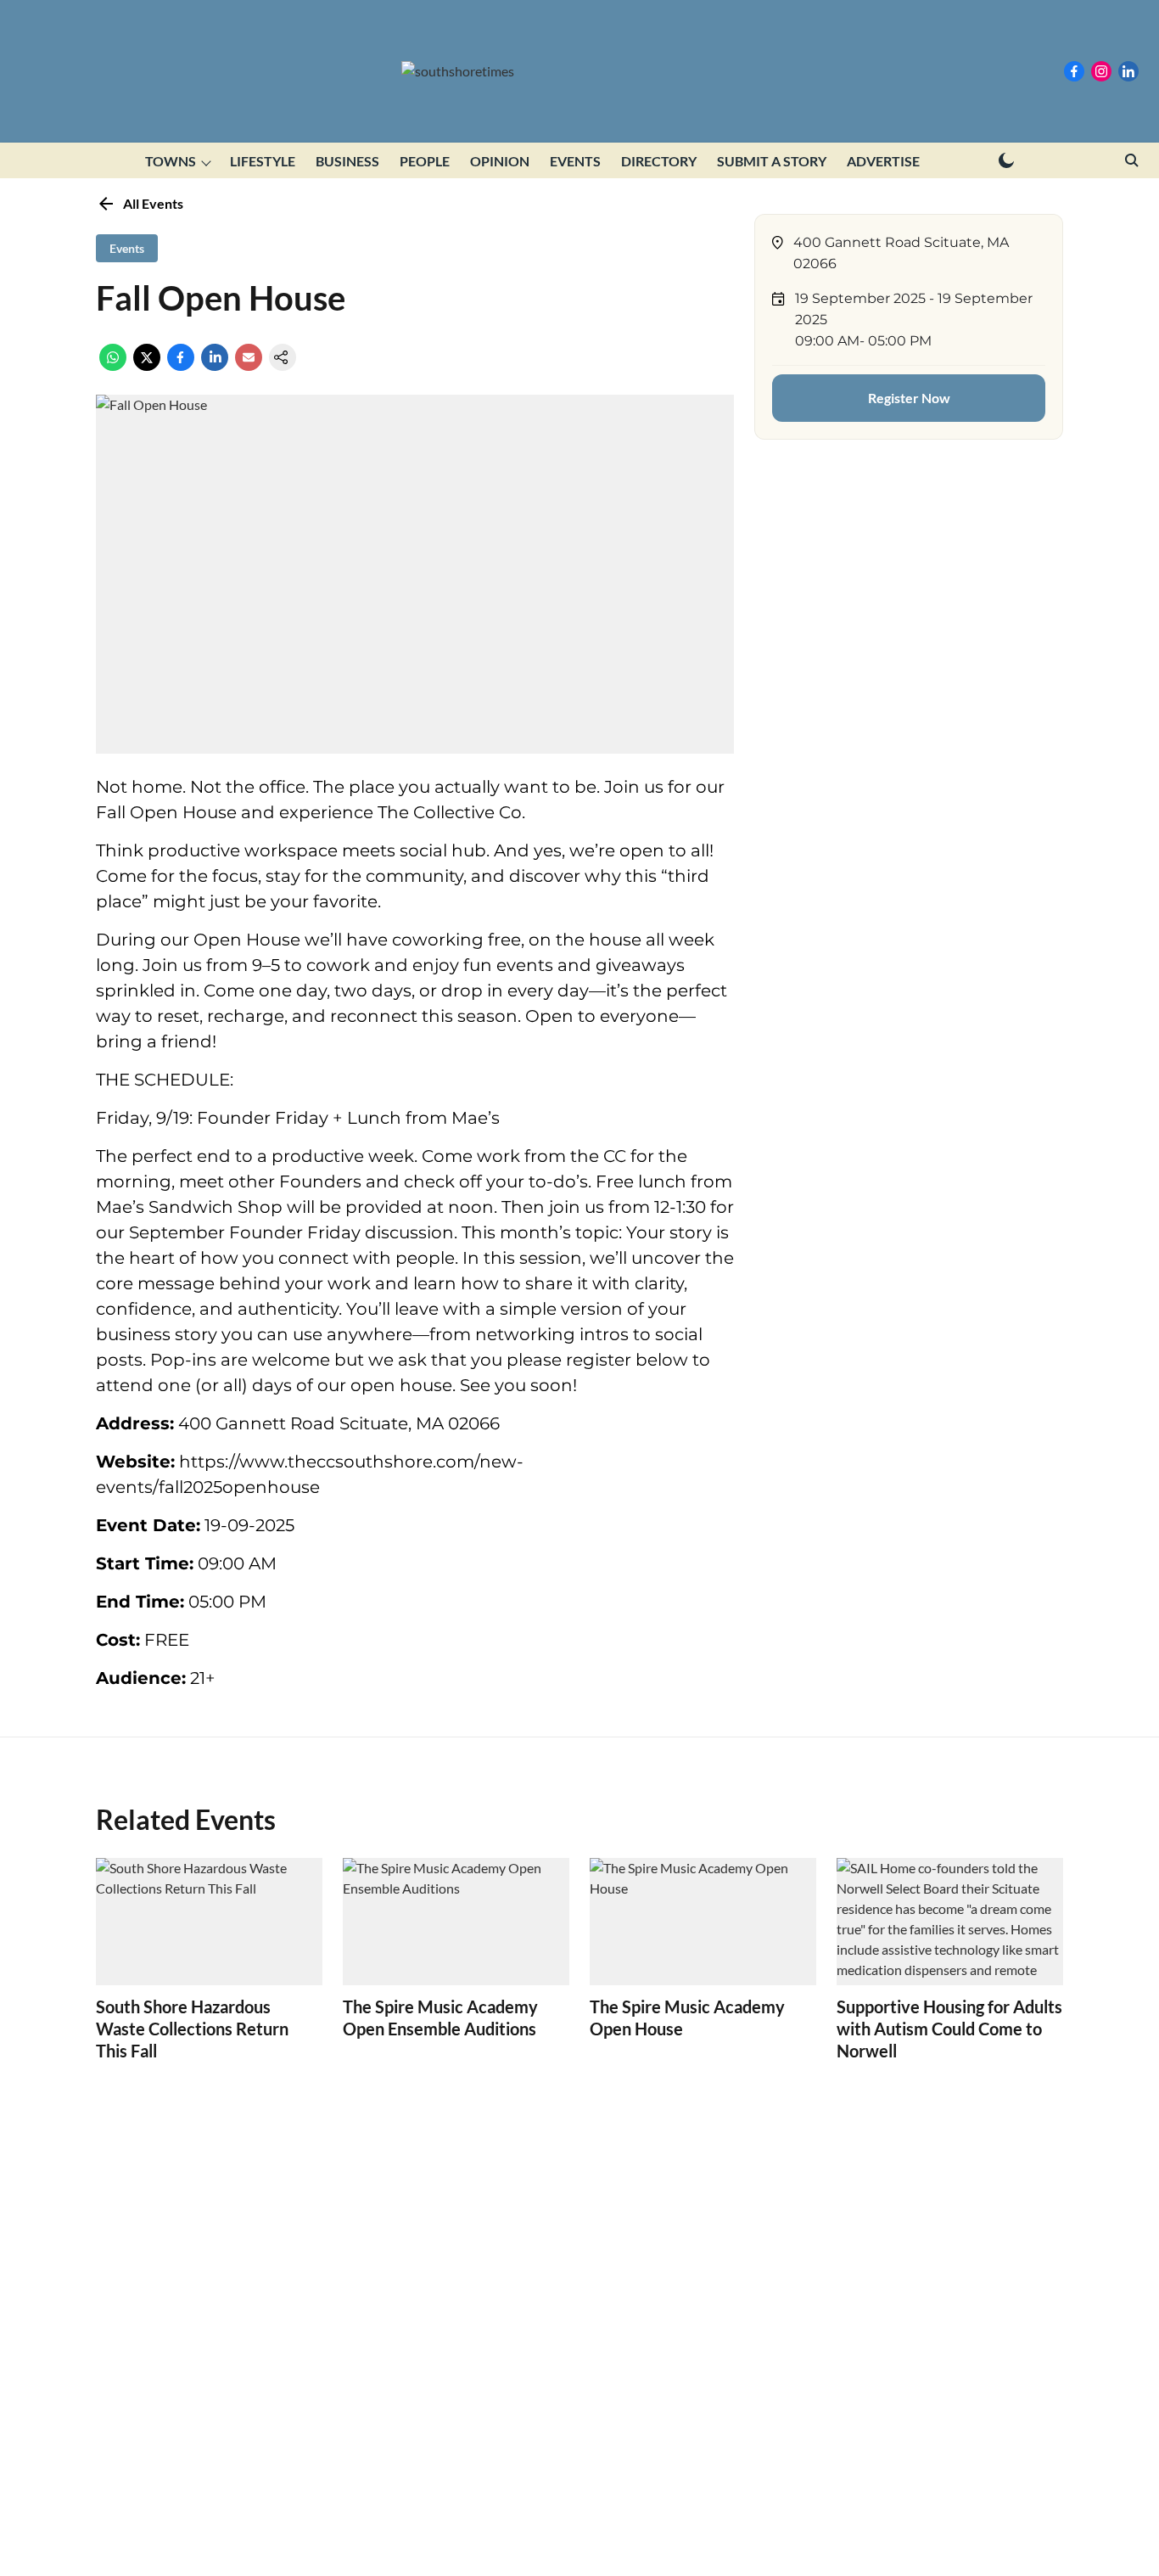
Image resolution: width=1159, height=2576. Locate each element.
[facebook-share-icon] (181, 365)
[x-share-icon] (147, 365)
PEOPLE (425, 161)
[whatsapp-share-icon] (113, 365)
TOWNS (171, 161)
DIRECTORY (659, 161)
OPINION (500, 161)
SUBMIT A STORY (772, 161)
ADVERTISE (883, 161)
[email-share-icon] (249, 365)
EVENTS (575, 161)
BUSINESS (347, 161)
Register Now (909, 398)
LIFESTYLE (263, 161)
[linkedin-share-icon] (215, 365)
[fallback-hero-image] (209, 1922)
